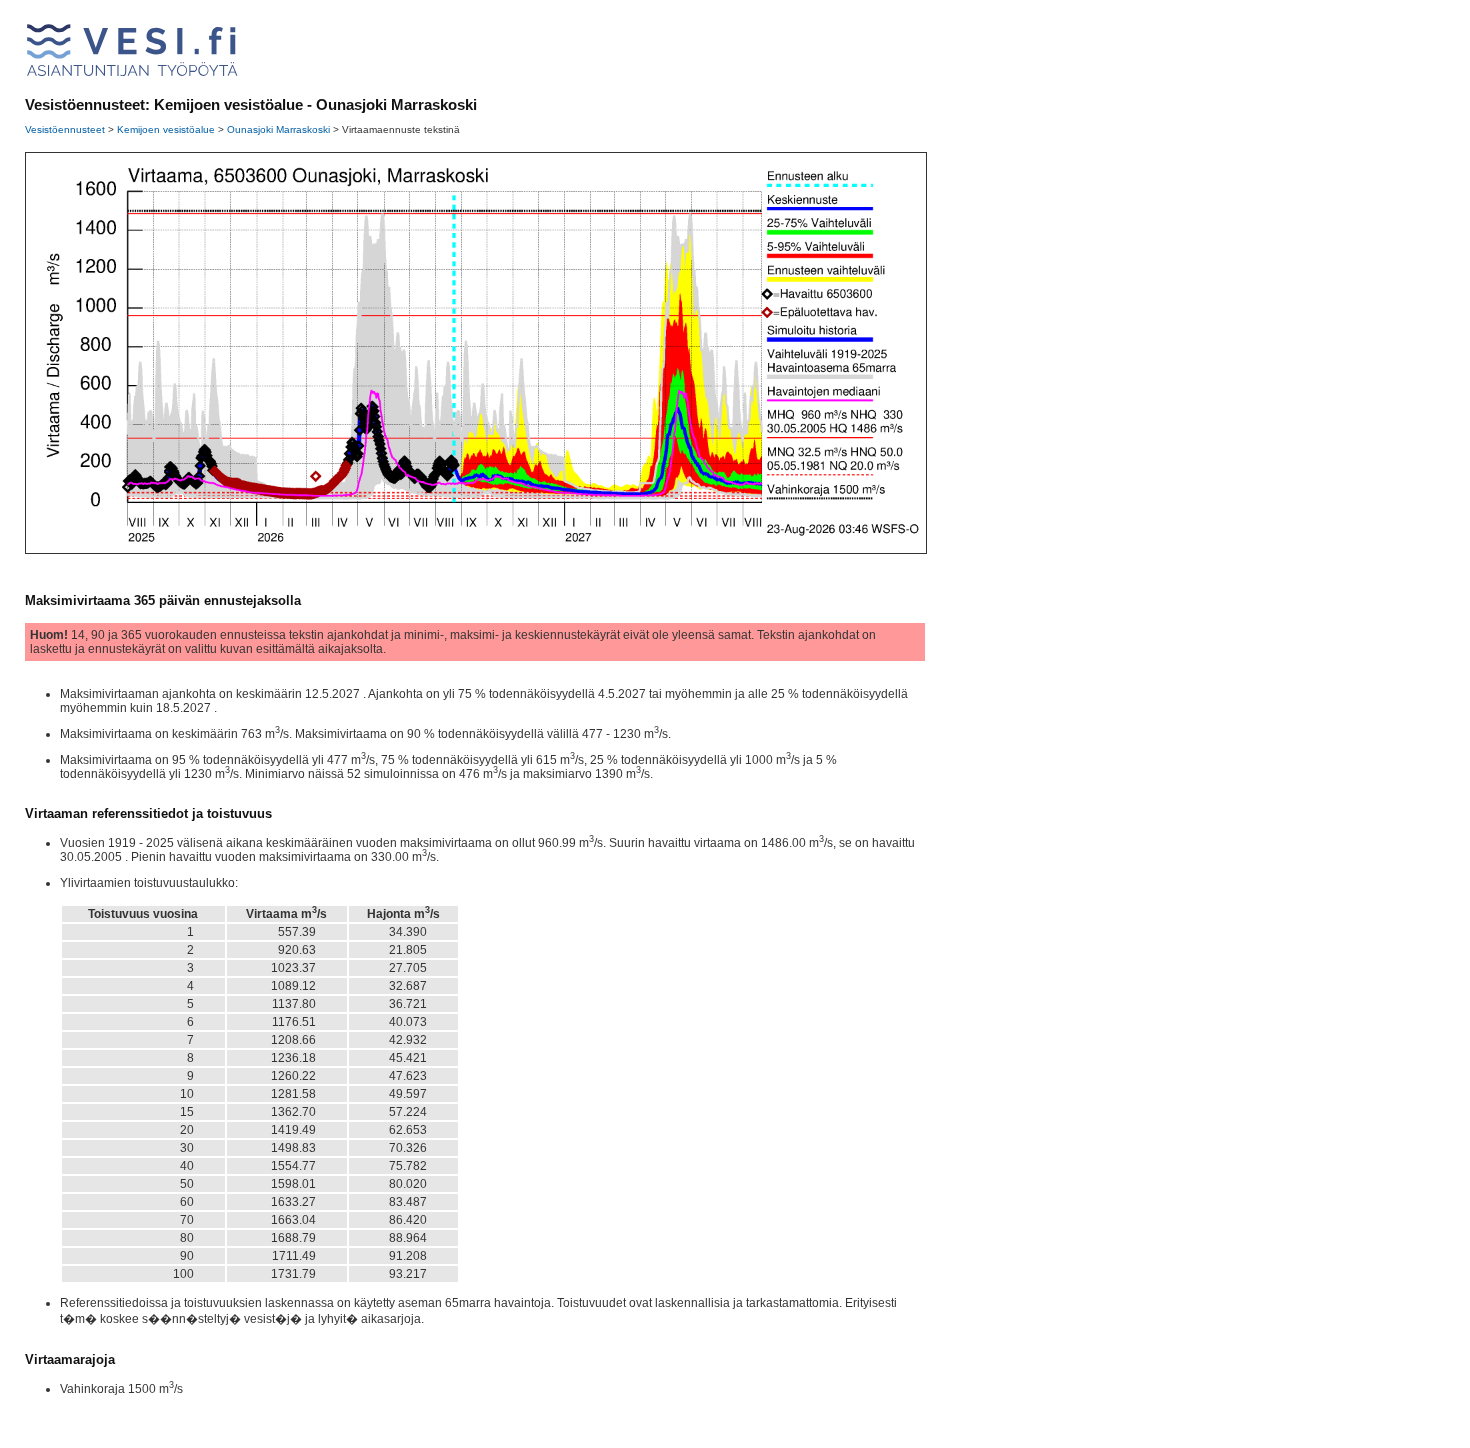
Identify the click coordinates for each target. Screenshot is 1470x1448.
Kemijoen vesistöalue (166, 129)
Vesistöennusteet (65, 129)
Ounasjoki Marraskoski (278, 129)
